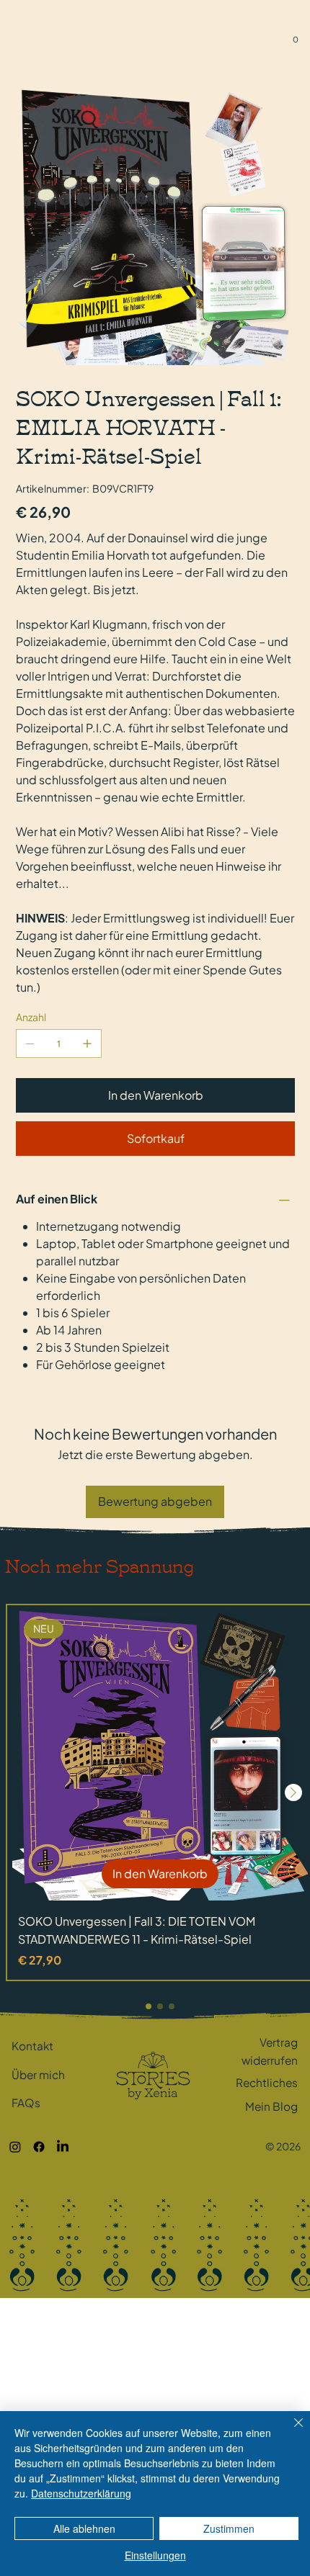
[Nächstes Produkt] (293, 1792)
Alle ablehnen (84, 2528)
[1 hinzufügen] (87, 1044)
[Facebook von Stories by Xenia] (39, 2147)
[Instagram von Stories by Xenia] (15, 2147)
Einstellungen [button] (155, 2555)
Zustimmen (229, 2528)
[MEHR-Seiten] (242, 35)
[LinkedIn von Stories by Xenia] (63, 2147)
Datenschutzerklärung (81, 2493)
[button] (295, 36)
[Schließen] (290, 2431)
